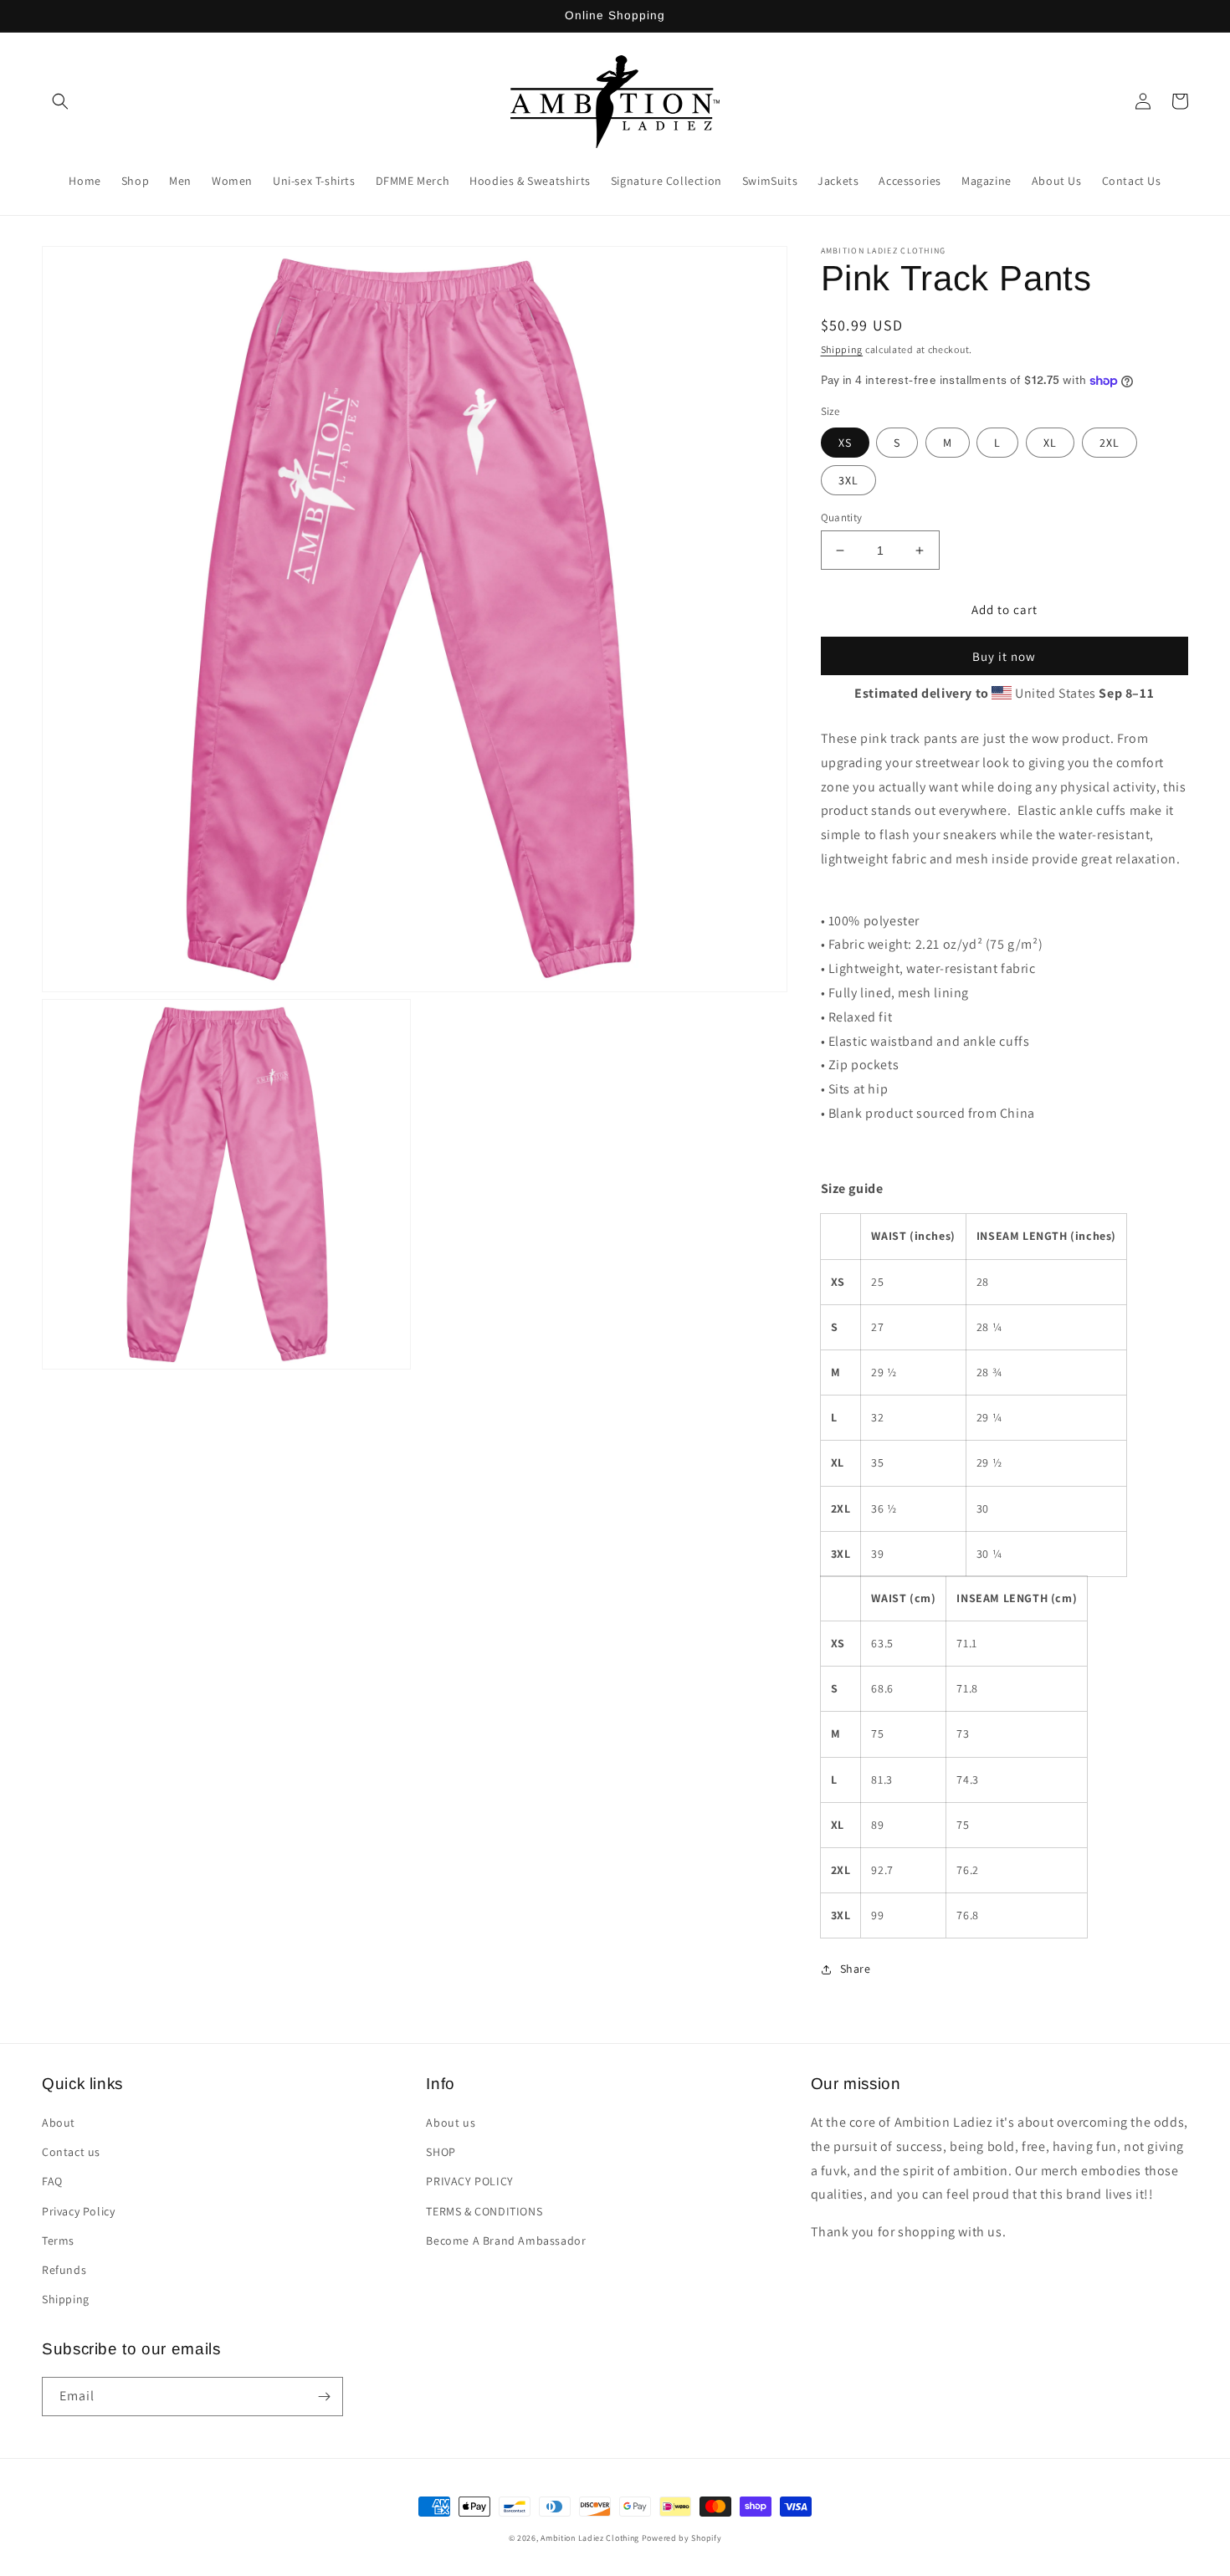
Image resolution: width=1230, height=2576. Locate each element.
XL (1050, 443)
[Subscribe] (324, 2397)
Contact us (71, 2152)
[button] (60, 101)
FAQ (52, 2181)
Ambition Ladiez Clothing (590, 2538)
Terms (58, 2241)
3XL (848, 480)
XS (845, 443)
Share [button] (856, 1969)
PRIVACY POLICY (469, 2181)
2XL (1110, 443)
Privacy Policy (78, 2211)
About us (451, 2123)
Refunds (64, 2270)
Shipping (842, 349)
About (59, 2123)
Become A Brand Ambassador (506, 2241)
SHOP (441, 2152)
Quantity (842, 517)
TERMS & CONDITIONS (484, 2211)
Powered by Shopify (682, 2538)
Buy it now (1004, 656)
